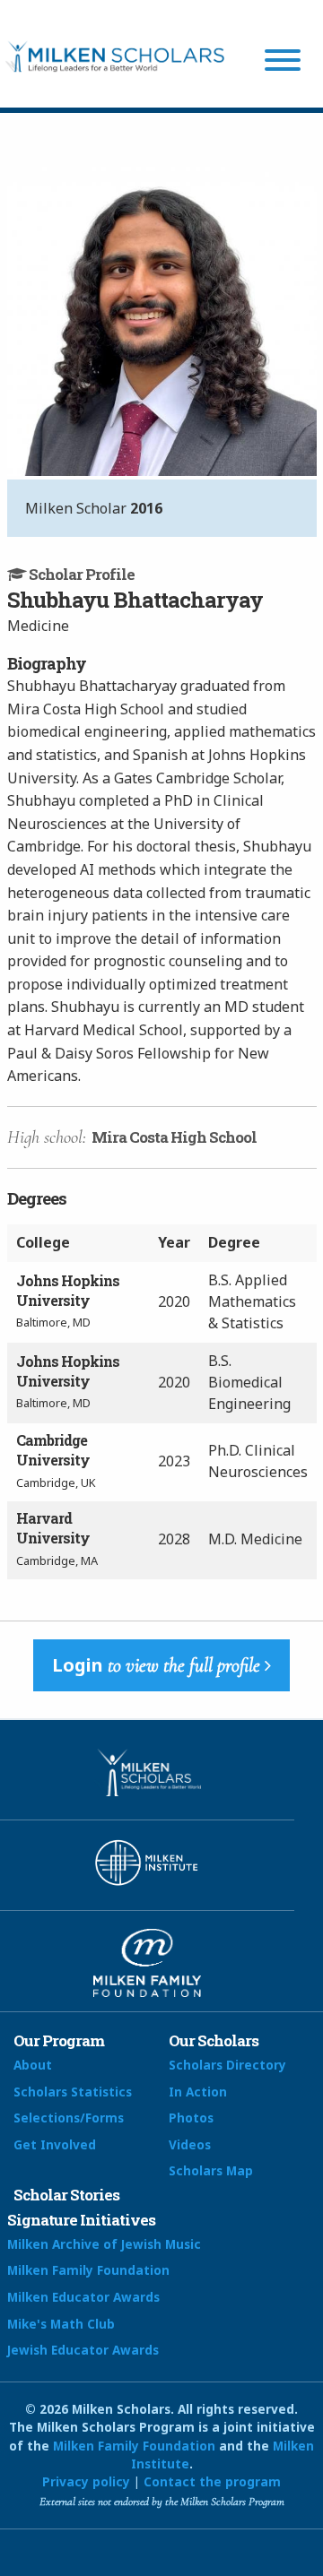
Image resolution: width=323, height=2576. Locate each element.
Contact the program (212, 2481)
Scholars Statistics (73, 2092)
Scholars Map (211, 2170)
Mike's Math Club (61, 2324)
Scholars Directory (227, 2065)
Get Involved (55, 2144)
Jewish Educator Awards (83, 2350)
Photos (191, 2118)
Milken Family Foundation (88, 2270)
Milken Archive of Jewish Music (104, 2244)
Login (156, 1665)
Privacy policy (86, 2481)
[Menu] (283, 63)
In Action (198, 2092)
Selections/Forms (69, 2118)
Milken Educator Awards (83, 2297)
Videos (190, 2144)
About (33, 2065)
